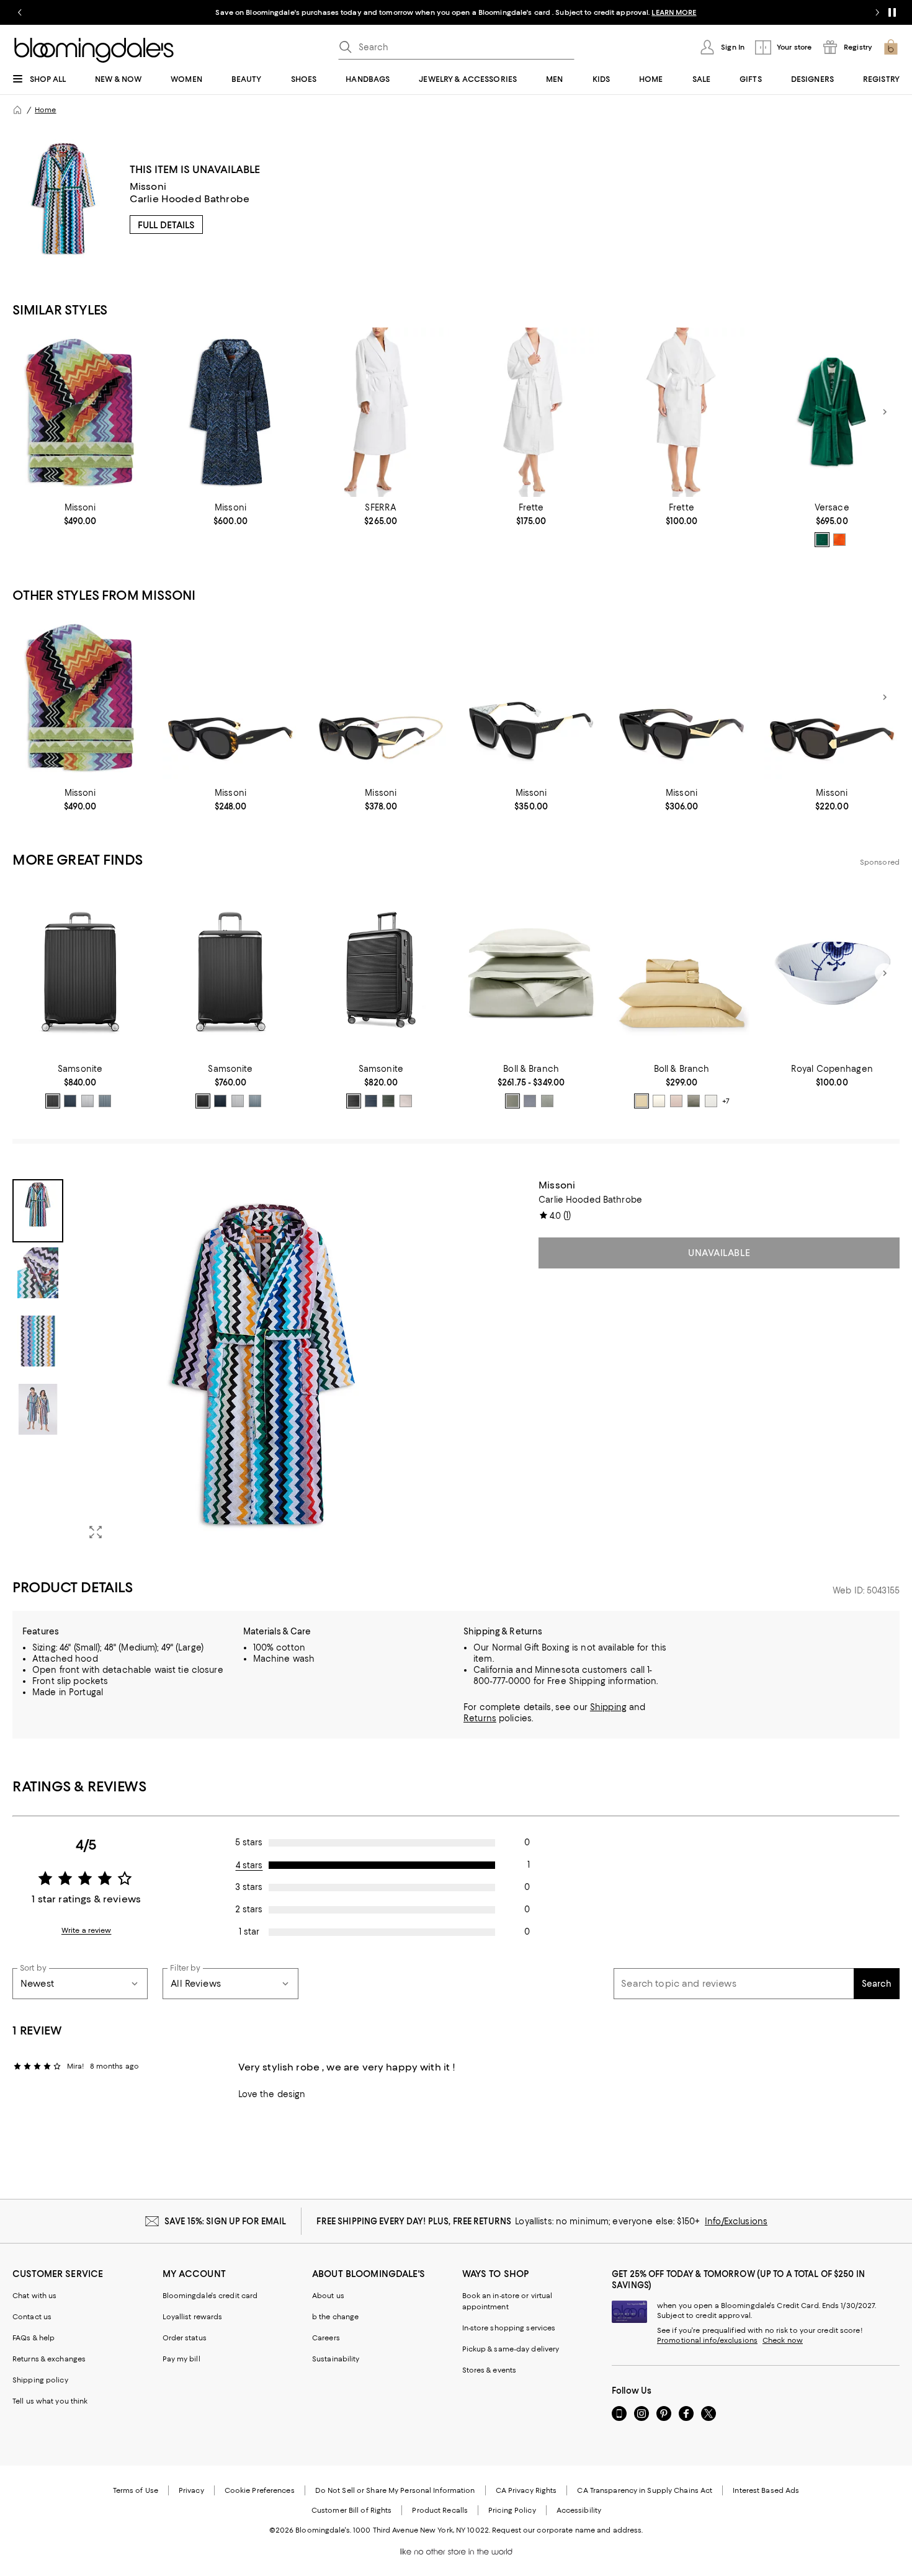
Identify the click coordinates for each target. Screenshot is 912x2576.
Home (45, 110)
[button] (230, 1364)
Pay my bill (181, 2359)
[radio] (822, 540)
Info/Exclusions (736, 2221)
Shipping (608, 1707)
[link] (80, 514)
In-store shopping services (509, 2328)
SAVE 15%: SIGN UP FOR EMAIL (226, 2221)
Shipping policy (40, 2380)
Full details (166, 225)
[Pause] (892, 12)
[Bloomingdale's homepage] (17, 110)
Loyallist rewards (193, 2317)
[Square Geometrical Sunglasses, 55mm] (381, 697)
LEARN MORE (674, 12)
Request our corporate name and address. (567, 2530)
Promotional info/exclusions (707, 2340)
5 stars (249, 1842)
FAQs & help (34, 2338)
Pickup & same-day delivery (511, 2349)
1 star (249, 1932)
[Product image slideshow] (263, 1364)
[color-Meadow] (512, 1101)
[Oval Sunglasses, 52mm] (230, 697)
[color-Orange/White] (839, 540)
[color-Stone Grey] (406, 1101)
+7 (726, 1101)
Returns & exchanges (49, 2359)
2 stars (249, 1909)
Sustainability (336, 2359)
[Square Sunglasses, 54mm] (531, 697)
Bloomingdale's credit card (210, 2296)
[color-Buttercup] (642, 1101)
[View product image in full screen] (96, 1532)
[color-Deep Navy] (70, 1101)
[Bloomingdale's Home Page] (94, 50)
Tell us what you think (50, 2401)
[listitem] (456, 12)
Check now (783, 2340)
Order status (185, 2338)
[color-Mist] (711, 1101)
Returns (480, 1718)
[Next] (885, 412)
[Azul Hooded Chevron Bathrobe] (230, 412)
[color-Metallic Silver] (87, 1101)
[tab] (38, 1211)
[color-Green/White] (822, 540)
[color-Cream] (659, 1101)
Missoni (148, 186)
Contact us (32, 2317)
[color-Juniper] (694, 1101)
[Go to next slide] (877, 12)
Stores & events (490, 2370)
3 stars (249, 1887)
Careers (326, 2338)
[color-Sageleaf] (547, 1101)
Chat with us (34, 2296)
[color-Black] (53, 1101)
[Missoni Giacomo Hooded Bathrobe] (80, 412)
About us (328, 2296)
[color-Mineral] (530, 1101)
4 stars (249, 1865)
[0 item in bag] (891, 47)
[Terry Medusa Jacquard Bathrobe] (832, 412)
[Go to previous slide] (20, 12)
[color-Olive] (388, 1101)
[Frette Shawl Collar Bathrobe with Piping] (531, 412)
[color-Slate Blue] (105, 1101)
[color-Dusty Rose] (676, 1101)
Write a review (87, 1930)
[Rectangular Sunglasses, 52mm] (832, 697)
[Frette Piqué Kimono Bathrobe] (681, 412)
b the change (335, 2317)
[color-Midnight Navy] (371, 1101)
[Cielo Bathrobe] (381, 412)
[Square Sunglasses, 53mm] (681, 697)
